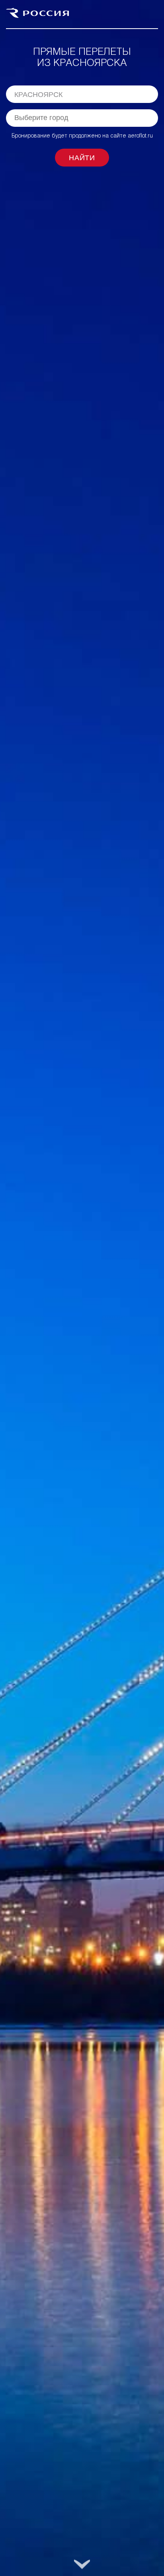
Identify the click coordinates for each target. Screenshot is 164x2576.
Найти (82, 158)
